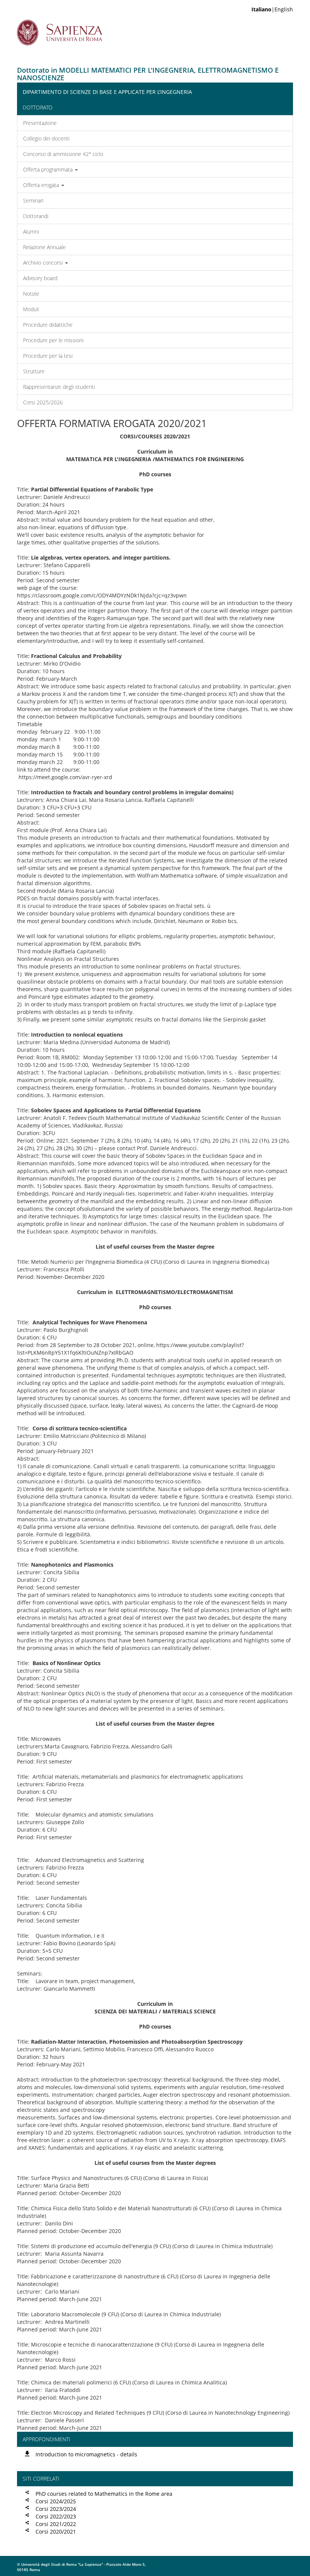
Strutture (34, 371)
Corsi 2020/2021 (56, 2532)
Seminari (33, 200)
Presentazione (40, 123)
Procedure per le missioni (53, 340)
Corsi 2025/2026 (43, 402)
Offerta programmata (49, 169)
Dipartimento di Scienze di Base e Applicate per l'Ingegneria (107, 92)
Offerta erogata (42, 185)
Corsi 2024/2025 (56, 2501)
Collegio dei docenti (46, 138)
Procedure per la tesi (48, 356)
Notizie (31, 294)
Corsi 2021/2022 (56, 2524)
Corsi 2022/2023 (56, 2516)
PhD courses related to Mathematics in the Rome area (104, 2494)
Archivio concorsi (44, 263)
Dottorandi (36, 216)
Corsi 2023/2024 (56, 2509)
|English (272, 9)
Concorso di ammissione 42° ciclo (63, 154)
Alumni (31, 232)
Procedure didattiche (48, 325)
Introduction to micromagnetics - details (86, 2454)
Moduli (31, 309)
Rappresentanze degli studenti (59, 387)
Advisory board (40, 278)
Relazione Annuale (44, 247)
